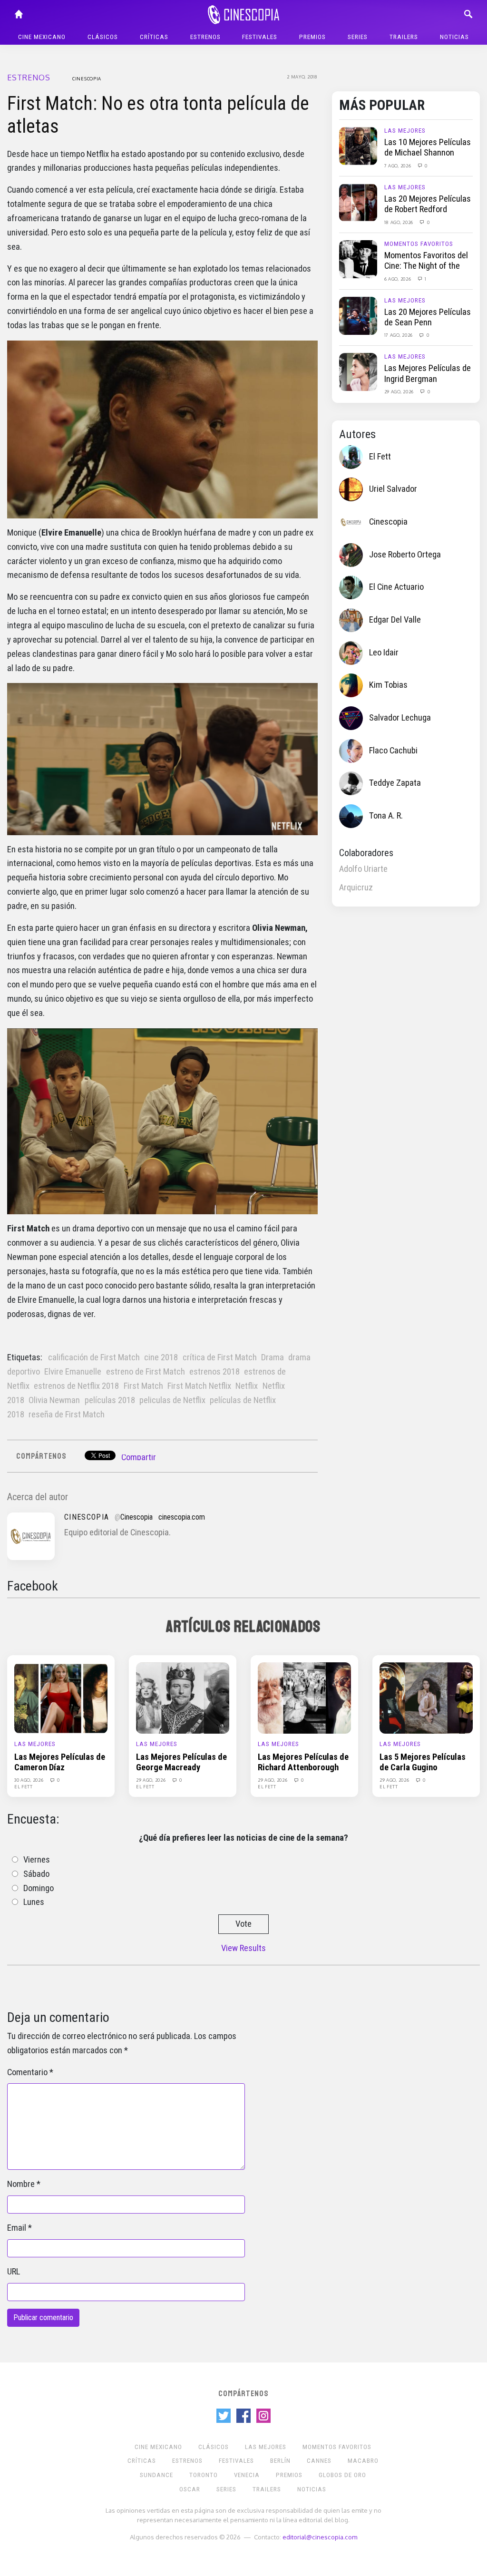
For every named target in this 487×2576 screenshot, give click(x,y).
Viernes (37, 1860)
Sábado (36, 1874)
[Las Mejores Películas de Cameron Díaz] (61, 1698)
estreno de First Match (146, 1372)
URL (14, 2272)
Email (17, 2228)
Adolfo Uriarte (363, 869)
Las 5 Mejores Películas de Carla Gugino (423, 1762)
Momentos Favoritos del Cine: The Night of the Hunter (426, 266)
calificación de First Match (94, 1357)
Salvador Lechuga (400, 718)
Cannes (319, 2461)
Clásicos (103, 37)
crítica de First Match (220, 1357)
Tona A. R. (386, 816)
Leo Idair (384, 653)
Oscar (190, 2489)
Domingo (39, 1888)
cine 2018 (161, 1357)
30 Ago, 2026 (29, 1780)
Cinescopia (87, 78)
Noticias (454, 37)
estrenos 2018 (214, 1372)
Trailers (404, 37)
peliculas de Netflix (172, 1400)
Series (358, 37)
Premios (312, 37)
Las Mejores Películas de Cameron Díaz (60, 1762)
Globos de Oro (342, 2475)
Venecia (247, 2475)
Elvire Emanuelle (73, 1372)
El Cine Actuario (396, 587)
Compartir (139, 1457)
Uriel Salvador (393, 489)
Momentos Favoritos (419, 244)
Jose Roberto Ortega (405, 555)
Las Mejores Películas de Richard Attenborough (303, 1762)
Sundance (156, 2475)
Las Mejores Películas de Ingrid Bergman (428, 373)
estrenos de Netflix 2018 (76, 1386)
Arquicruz (356, 888)
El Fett (380, 457)
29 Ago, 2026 (400, 391)
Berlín (280, 2461)
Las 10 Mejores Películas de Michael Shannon (428, 147)
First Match (143, 1386)
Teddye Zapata (395, 783)
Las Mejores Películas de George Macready (181, 1762)
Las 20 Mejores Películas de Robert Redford (428, 204)
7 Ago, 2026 (398, 166)
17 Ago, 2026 (399, 335)
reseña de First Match (67, 1415)
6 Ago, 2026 (398, 279)
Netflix (247, 1386)
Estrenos (205, 37)
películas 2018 (110, 1400)
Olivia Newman (54, 1400)
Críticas (154, 37)
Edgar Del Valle (395, 620)
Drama (273, 1357)
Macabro (363, 2461)
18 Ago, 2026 (399, 222)
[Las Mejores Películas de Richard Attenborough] (304, 1698)
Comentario (27, 2072)
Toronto (204, 2475)
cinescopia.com (182, 1517)
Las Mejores (405, 131)
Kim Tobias (388, 685)
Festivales (260, 37)
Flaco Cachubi (393, 751)
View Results (243, 1948)
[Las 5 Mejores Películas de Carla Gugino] (426, 1698)
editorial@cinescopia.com (320, 2537)
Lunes (34, 1902)
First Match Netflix (199, 1386)
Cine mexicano (42, 37)
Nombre (21, 2184)
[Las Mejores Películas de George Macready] (183, 1698)
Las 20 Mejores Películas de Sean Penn (428, 317)
